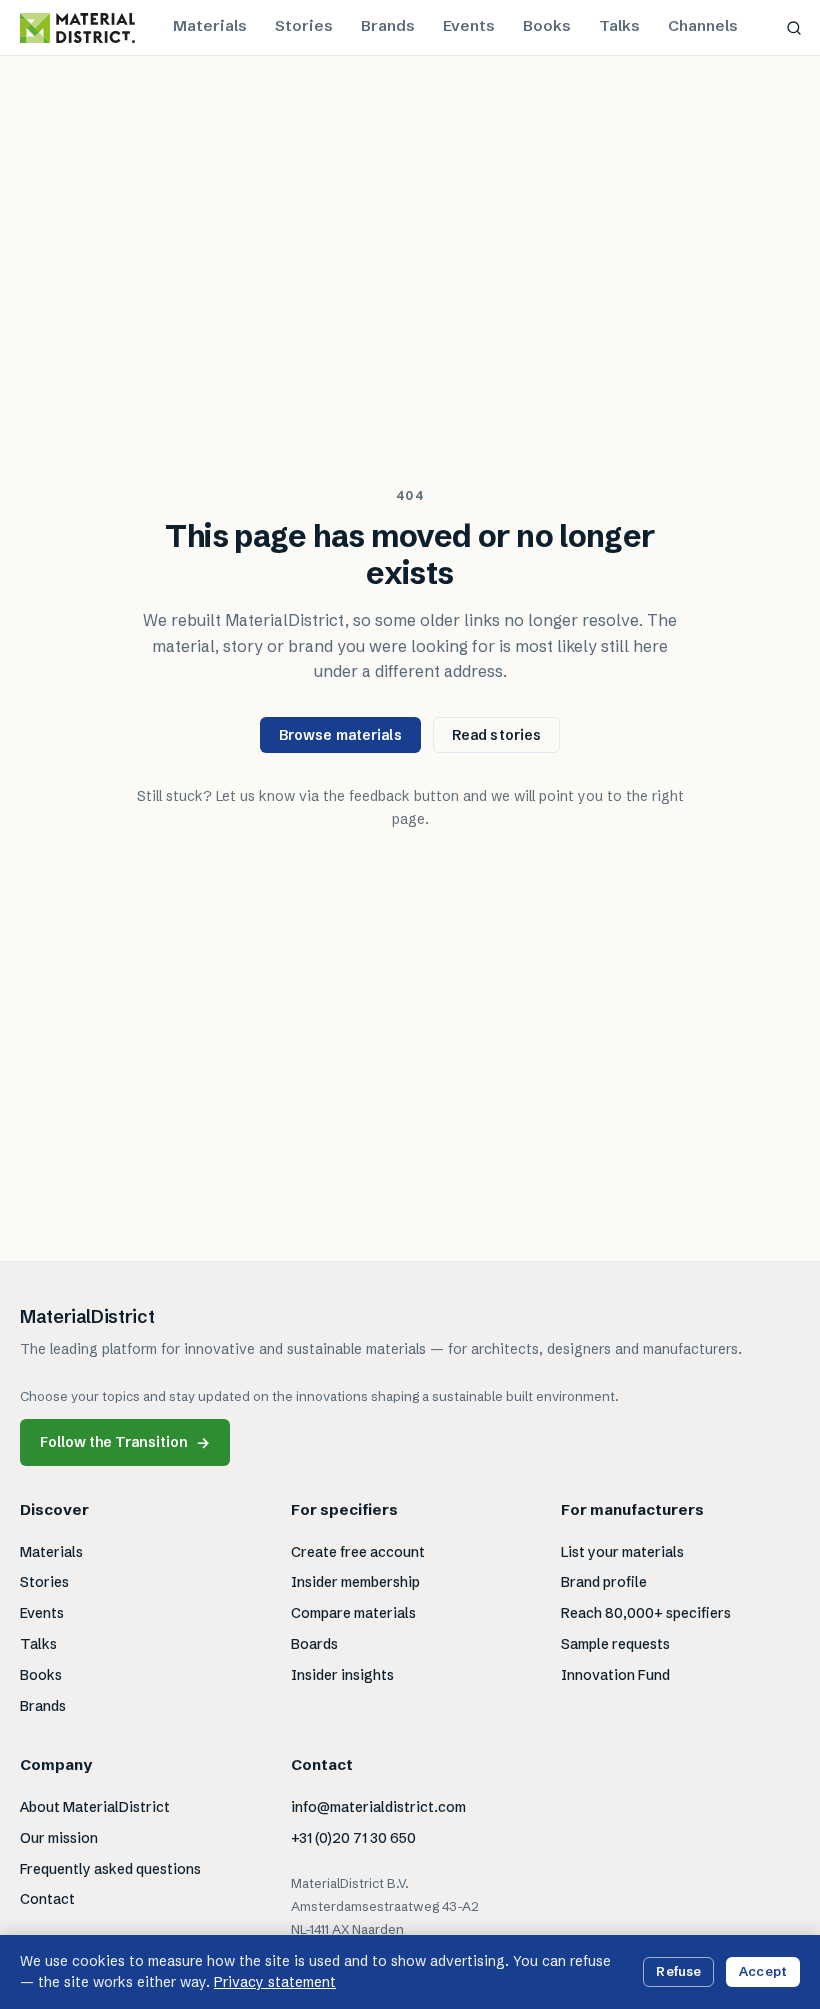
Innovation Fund (615, 1675)
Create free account (358, 1552)
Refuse (678, 1971)
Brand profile (604, 1582)
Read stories (497, 735)
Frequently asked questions (110, 1869)
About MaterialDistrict (95, 1807)
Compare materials (353, 1613)
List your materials (622, 1552)
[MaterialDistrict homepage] (77, 28)
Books (547, 25)
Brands (388, 25)
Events (469, 25)
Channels (703, 25)
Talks (619, 25)
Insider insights (342, 1675)
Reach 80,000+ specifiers (646, 1613)
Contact (47, 1899)
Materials (210, 25)
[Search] (794, 28)
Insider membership (355, 1582)
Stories (304, 25)
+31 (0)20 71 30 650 (353, 1838)
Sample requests (615, 1644)
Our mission (59, 1838)
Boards (314, 1644)
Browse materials (340, 735)
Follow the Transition (125, 1442)
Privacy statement (275, 1982)
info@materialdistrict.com (378, 1807)
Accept (763, 1971)
